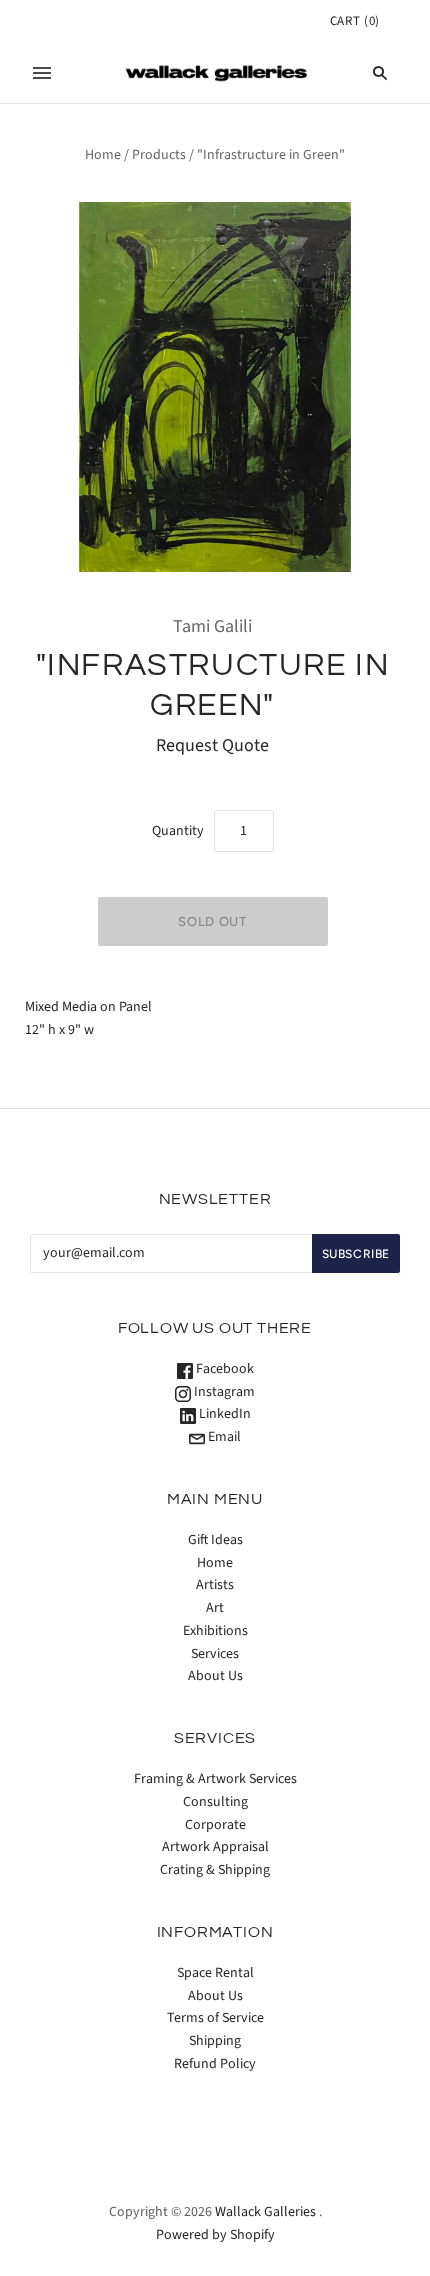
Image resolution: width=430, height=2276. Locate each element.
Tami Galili (212, 626)
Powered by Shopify (215, 2235)
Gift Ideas (215, 1540)
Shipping (215, 2041)
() (355, 21)
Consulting (215, 1802)
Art (215, 1608)
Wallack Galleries (265, 2212)
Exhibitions (215, 1631)
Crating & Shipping (215, 1870)
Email (223, 1437)
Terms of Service (215, 2018)
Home (103, 155)
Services (215, 1654)
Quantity (178, 831)
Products (159, 155)
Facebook (223, 1369)
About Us (215, 1676)
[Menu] (42, 73)
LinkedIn (223, 1414)
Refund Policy (215, 2064)
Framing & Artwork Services (215, 1779)
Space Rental (215, 1973)
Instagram (223, 1392)
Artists (215, 1585)
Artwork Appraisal (215, 1847)
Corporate (215, 1825)
